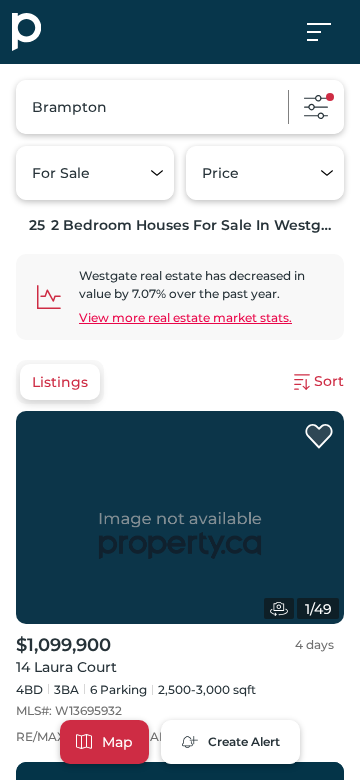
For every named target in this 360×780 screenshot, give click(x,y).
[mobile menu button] (330, 32)
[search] (180, 107)
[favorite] (319, 437)
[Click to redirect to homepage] (26, 32)
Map (117, 742)
